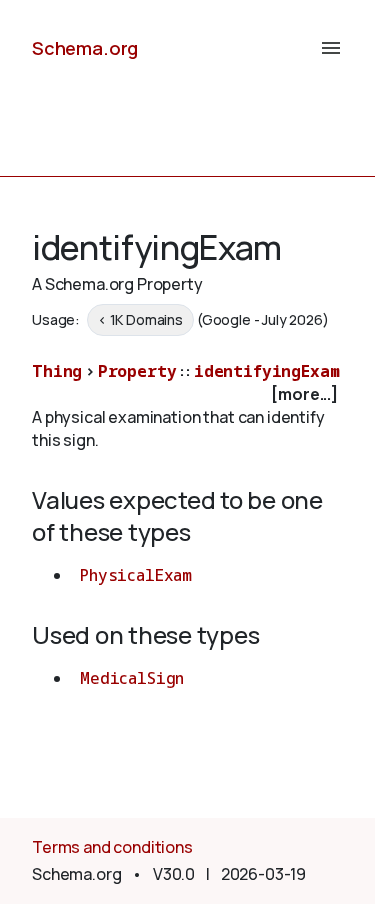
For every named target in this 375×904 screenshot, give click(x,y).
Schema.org (85, 48)
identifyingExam (267, 371)
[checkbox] (187, 394)
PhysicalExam (136, 575)
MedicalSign (132, 678)
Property (137, 371)
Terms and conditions (112, 847)
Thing (57, 371)
